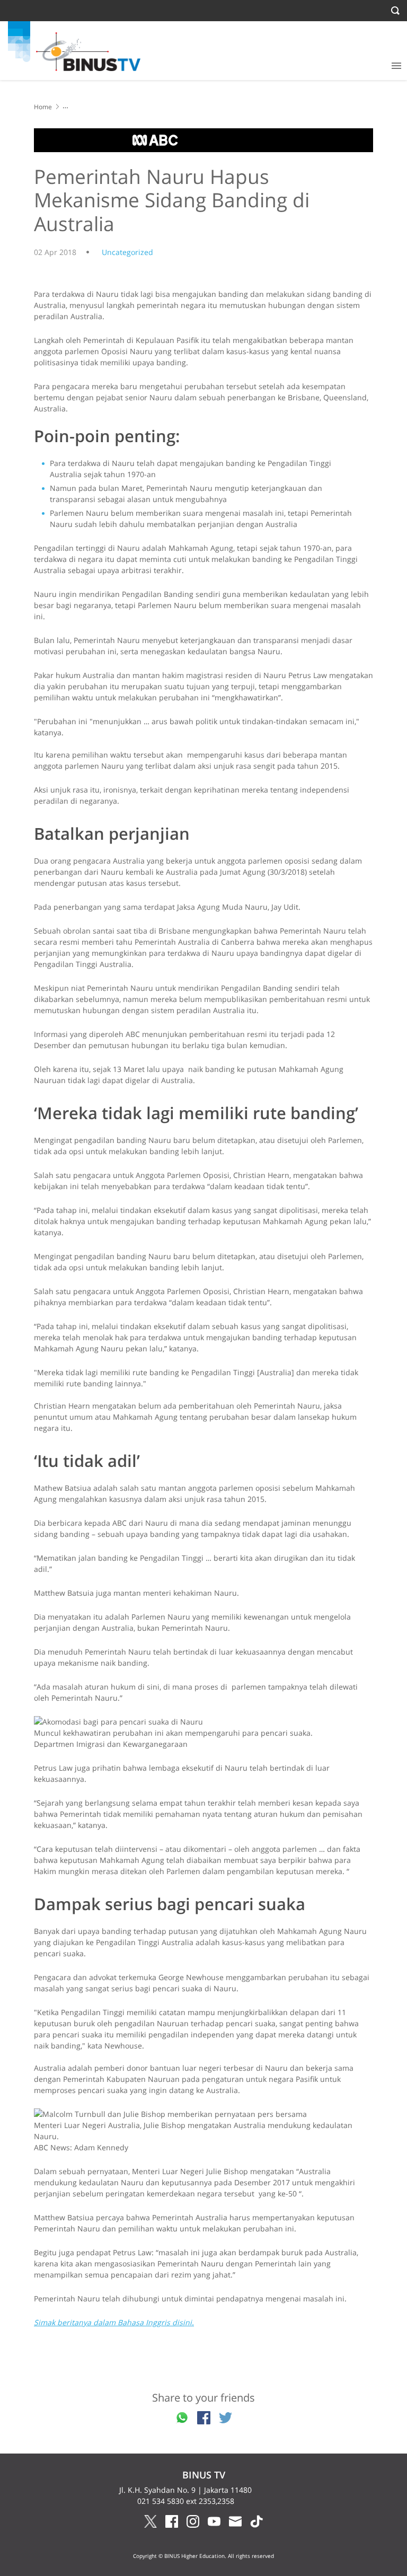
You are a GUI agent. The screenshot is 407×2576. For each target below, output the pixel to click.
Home (43, 107)
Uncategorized (127, 252)
